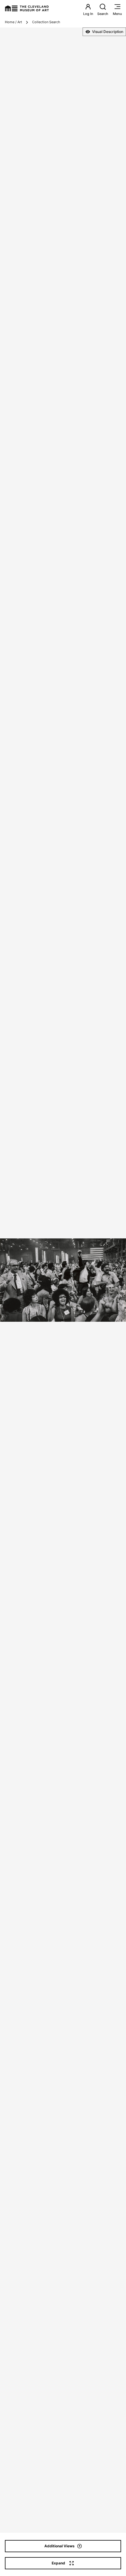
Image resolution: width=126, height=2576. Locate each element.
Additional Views (59, 2546)
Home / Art (13, 22)
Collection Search (46, 22)
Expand (58, 2563)
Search (103, 14)
